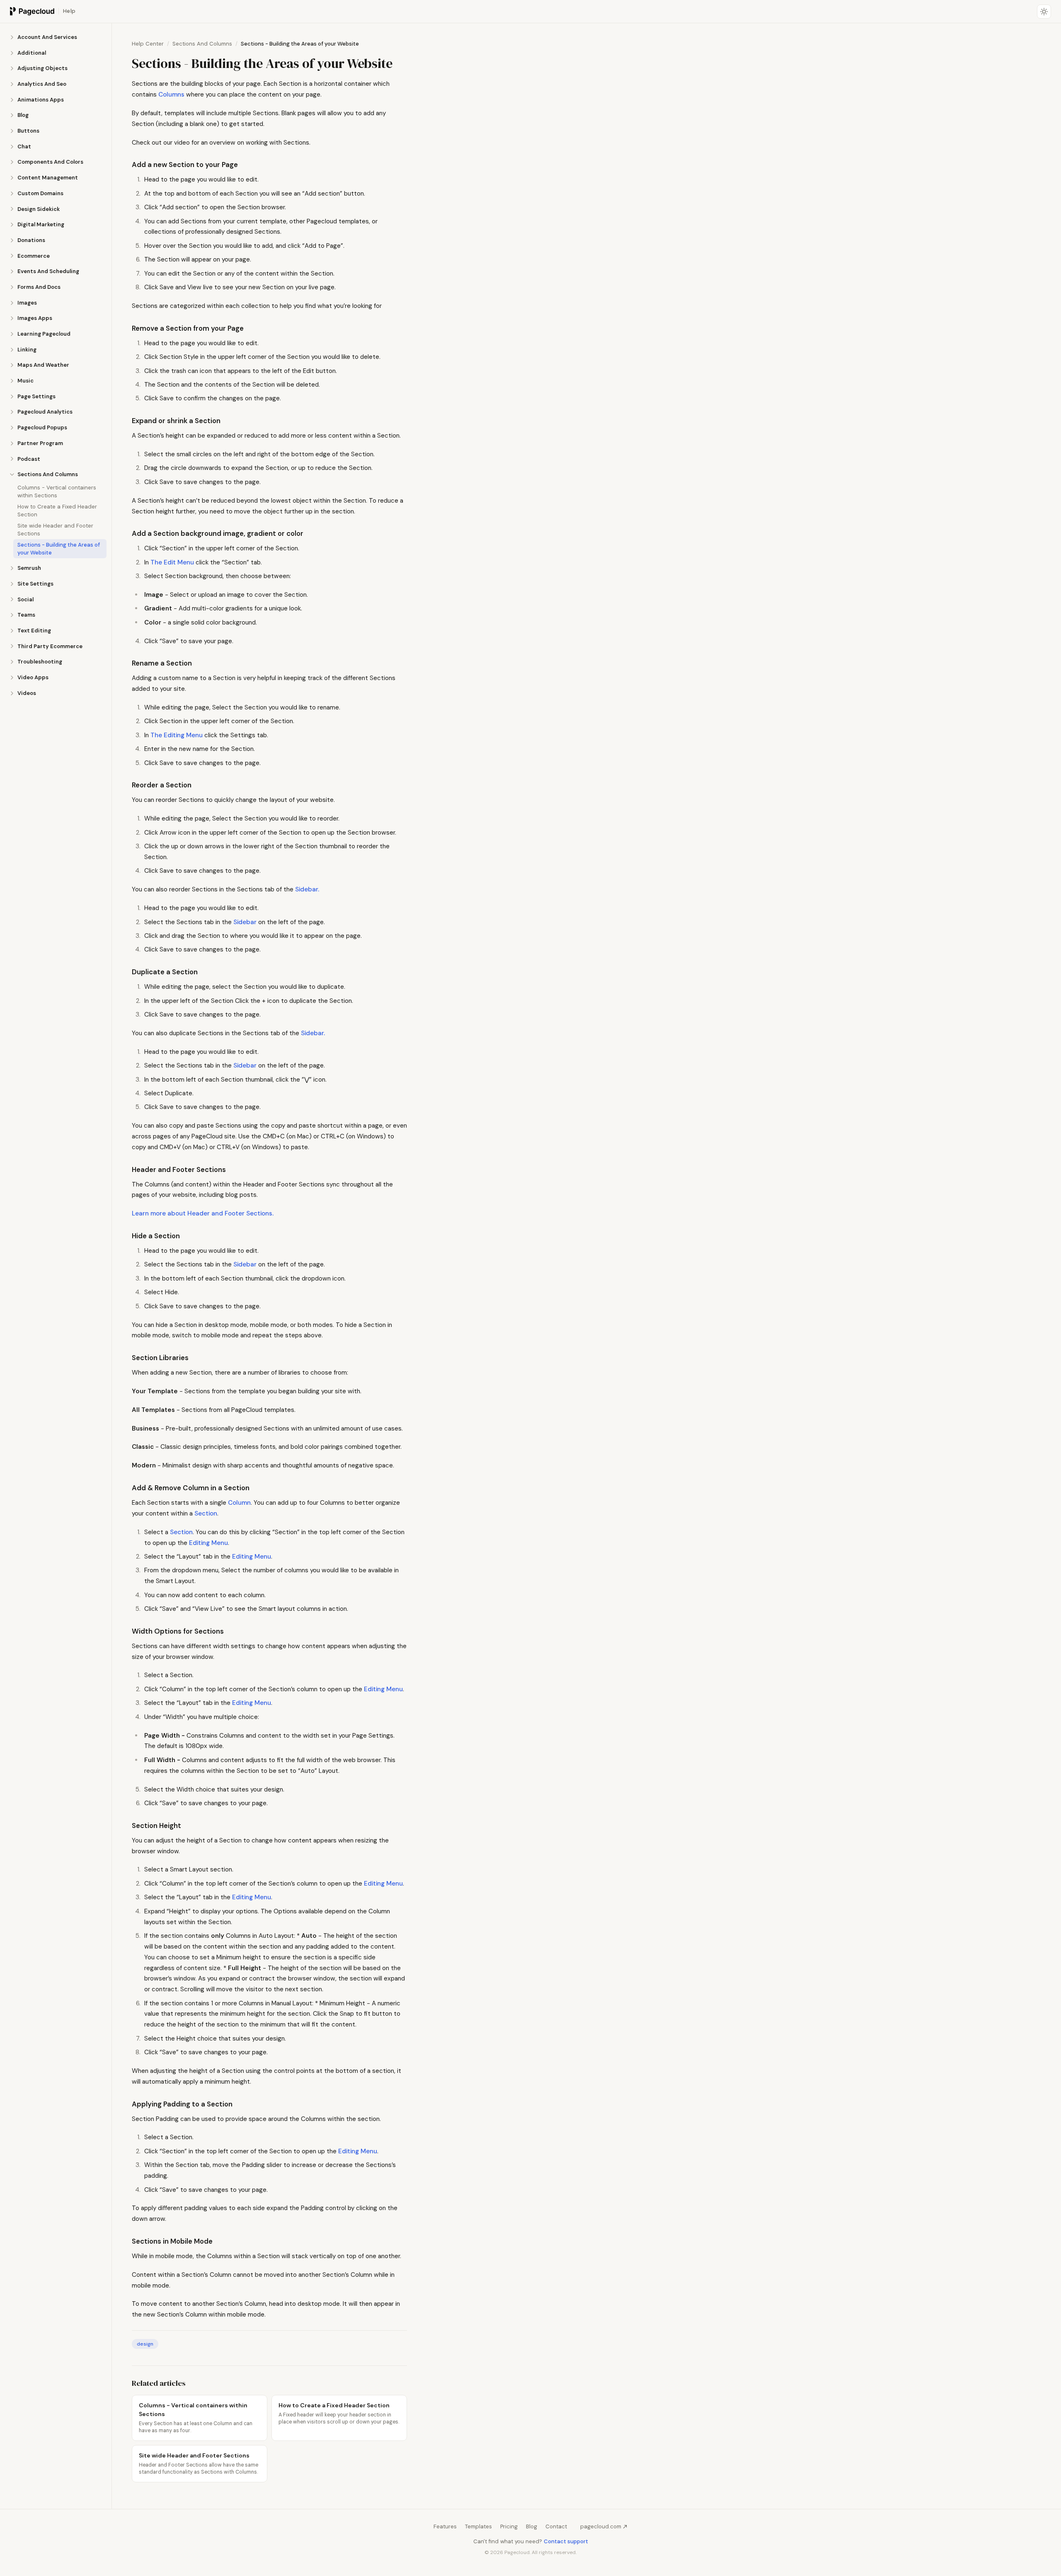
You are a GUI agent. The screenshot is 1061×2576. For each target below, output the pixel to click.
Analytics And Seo (42, 84)
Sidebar (245, 922)
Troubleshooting (40, 662)
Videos (27, 693)
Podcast (29, 459)
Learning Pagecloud (44, 334)
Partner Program (40, 443)
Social (25, 599)
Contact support (566, 2541)
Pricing (509, 2526)
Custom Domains (40, 193)
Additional (32, 53)
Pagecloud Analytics (45, 412)
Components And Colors (50, 162)
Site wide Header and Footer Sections (55, 530)
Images (27, 303)
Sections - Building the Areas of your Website (59, 549)
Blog (23, 115)
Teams (26, 615)
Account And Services (47, 37)
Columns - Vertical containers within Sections (57, 491)
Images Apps (35, 318)
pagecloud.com (601, 2526)
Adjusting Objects (42, 68)
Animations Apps (41, 100)
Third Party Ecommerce (50, 646)
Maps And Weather (43, 365)
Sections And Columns (48, 474)
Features (445, 2526)
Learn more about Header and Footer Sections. (203, 1213)
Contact (556, 2526)
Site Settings (35, 584)
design (145, 2344)
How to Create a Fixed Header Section (57, 511)
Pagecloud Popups (42, 427)
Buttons (28, 131)
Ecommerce (34, 256)
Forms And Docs (39, 287)
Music (25, 381)
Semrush (29, 568)
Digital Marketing (41, 224)
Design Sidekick (39, 209)
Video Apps (33, 677)
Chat (24, 146)
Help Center (148, 44)
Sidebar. (307, 889)
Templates (478, 2526)
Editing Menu (208, 1543)
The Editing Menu (177, 735)
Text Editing (34, 631)
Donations (31, 240)
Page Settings (36, 396)
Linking (27, 350)
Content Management (48, 178)
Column (239, 1503)
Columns (171, 94)
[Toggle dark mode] (1044, 12)
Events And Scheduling (48, 271)
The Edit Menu (172, 562)
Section (206, 1513)
